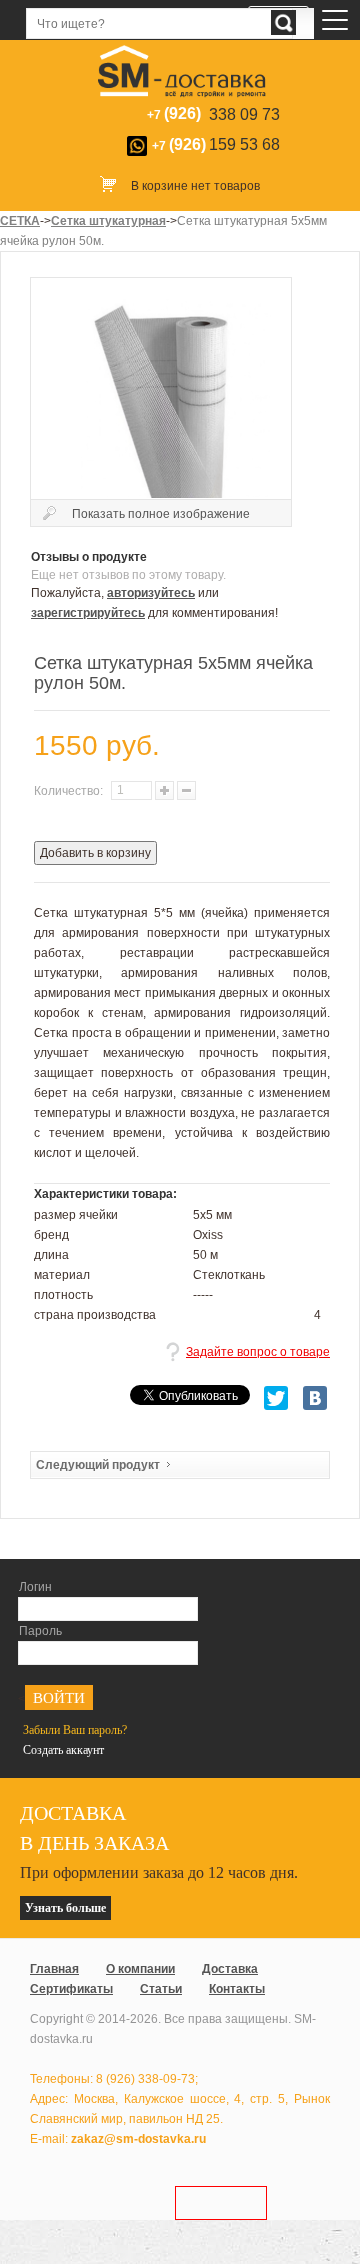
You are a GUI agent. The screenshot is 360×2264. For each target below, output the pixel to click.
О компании (140, 1969)
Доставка (230, 1969)
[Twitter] (276, 1398)
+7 (216, 144)
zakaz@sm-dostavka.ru (138, 2139)
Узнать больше (65, 1908)
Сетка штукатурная (108, 221)
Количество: (70, 791)
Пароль (40, 1631)
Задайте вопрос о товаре (258, 1352)
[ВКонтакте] (315, 1398)
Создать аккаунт (63, 1750)
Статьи (161, 1989)
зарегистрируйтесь (88, 613)
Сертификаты (71, 1989)
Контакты (237, 1989)
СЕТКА (20, 221)
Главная (54, 1969)
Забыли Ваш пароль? (75, 1730)
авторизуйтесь (151, 593)
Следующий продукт (98, 1465)
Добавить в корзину (95, 853)
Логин (35, 1587)
